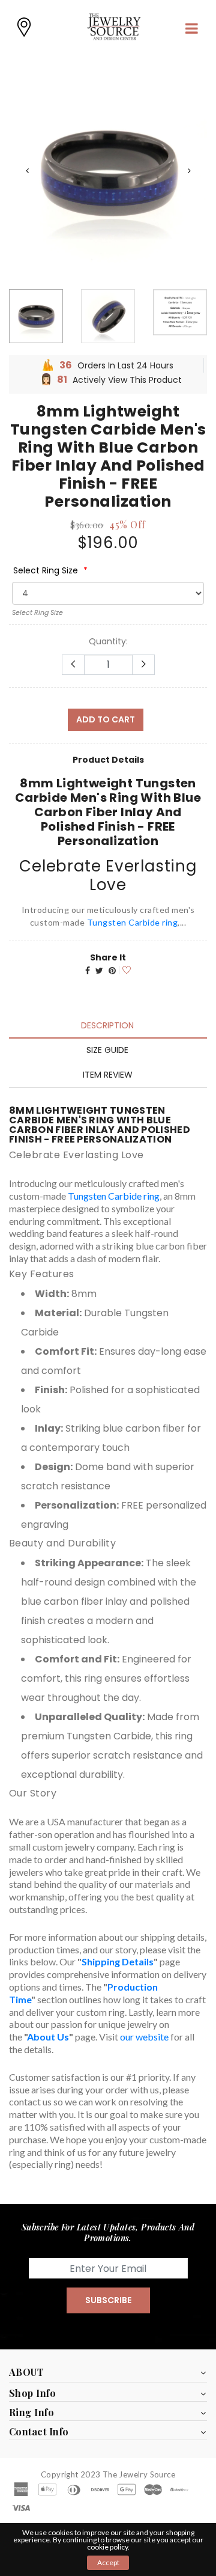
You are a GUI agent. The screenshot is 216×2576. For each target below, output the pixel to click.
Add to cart (106, 719)
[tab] (107, 1025)
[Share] (88, 971)
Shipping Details (118, 1961)
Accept (108, 2562)
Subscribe (108, 2300)
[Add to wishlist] (125, 969)
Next (189, 171)
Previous (27, 171)
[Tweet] (99, 971)
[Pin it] (112, 971)
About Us (48, 2037)
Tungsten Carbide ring (133, 922)
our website (144, 2037)
